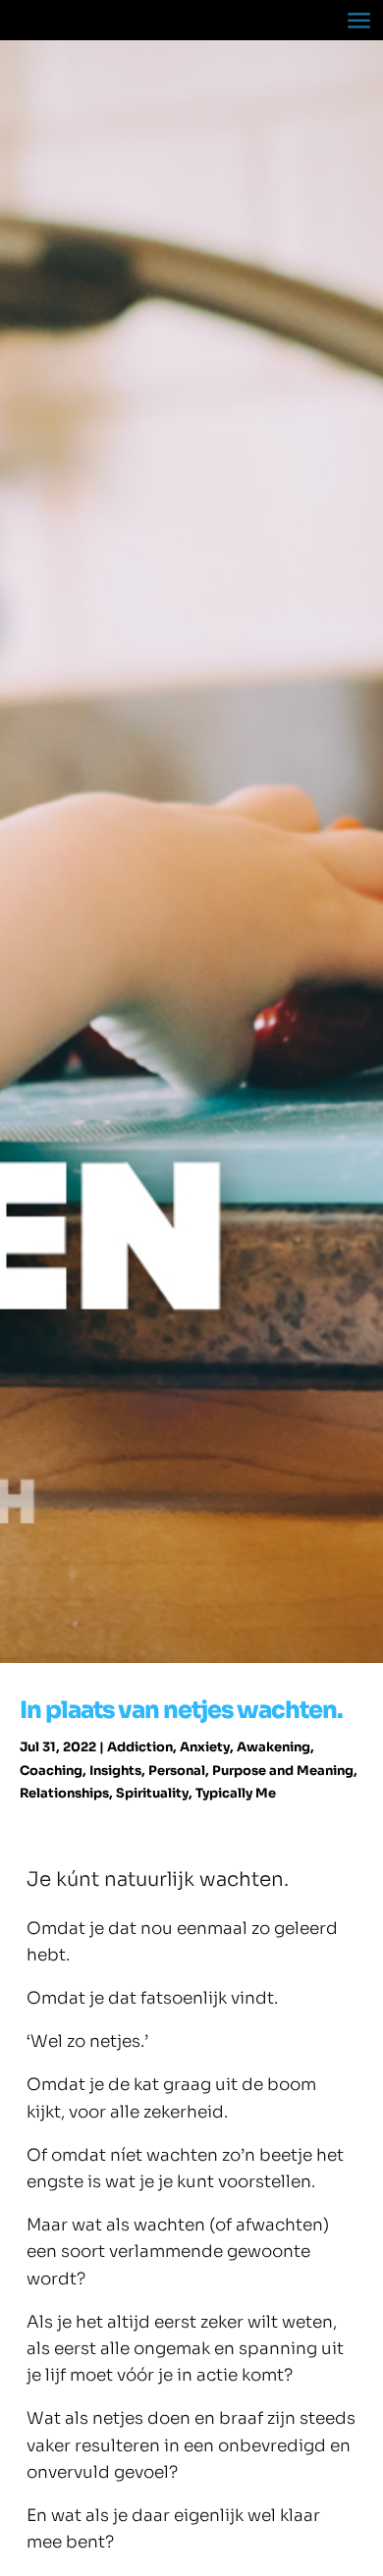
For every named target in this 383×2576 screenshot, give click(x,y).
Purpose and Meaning (283, 1771)
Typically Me (236, 1793)
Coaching (51, 1771)
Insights (115, 1771)
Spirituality (152, 1793)
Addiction (140, 1747)
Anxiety (205, 1747)
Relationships (64, 1793)
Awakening (274, 1747)
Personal (177, 1771)
